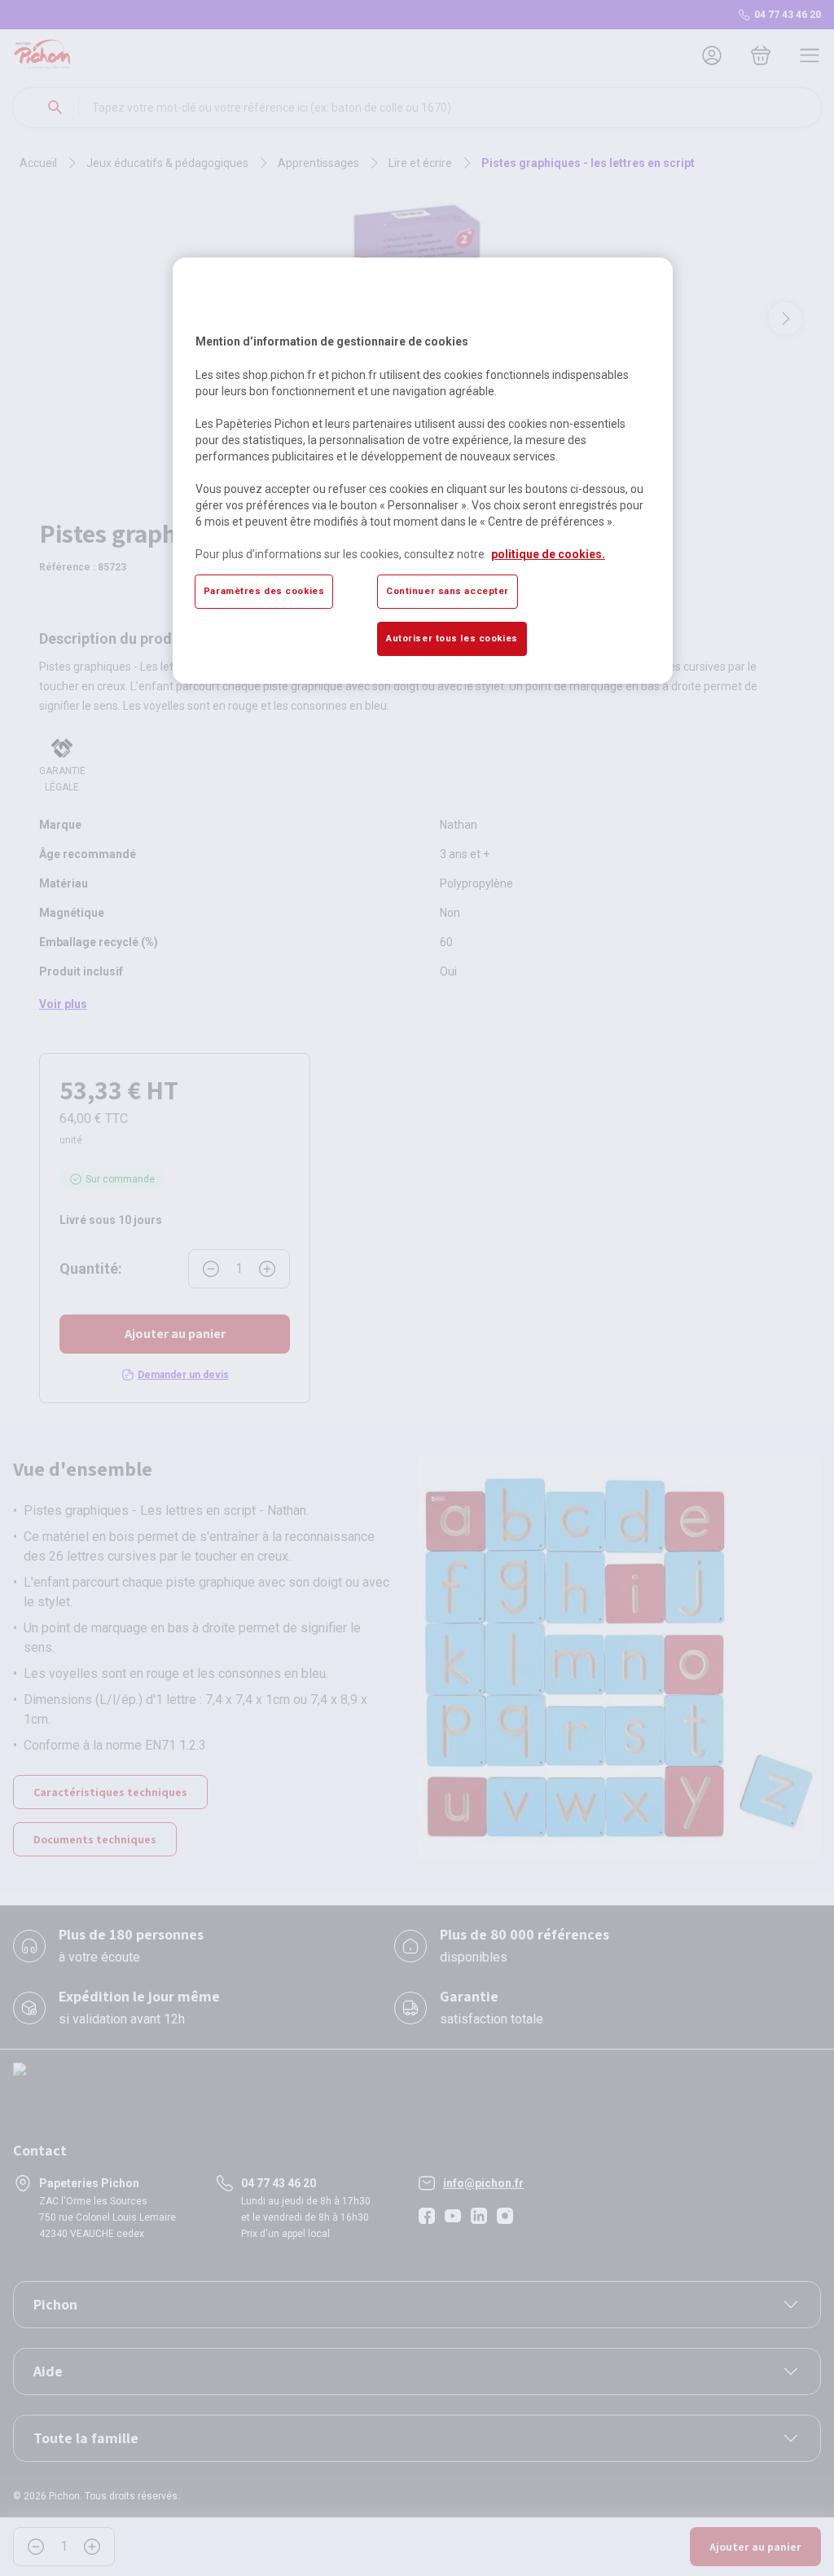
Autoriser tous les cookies (452, 638)
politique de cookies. (548, 554)
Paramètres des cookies (264, 591)
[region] (423, 470)
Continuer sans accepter (448, 591)
